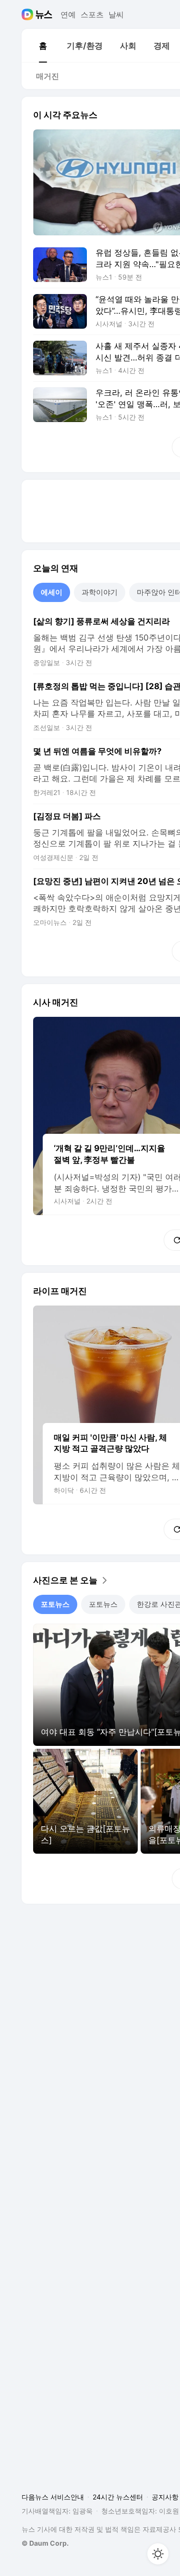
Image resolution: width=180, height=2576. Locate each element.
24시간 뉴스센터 (118, 2497)
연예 (68, 14)
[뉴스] (44, 14)
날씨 (116, 14)
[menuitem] (43, 46)
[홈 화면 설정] (158, 2554)
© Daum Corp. (45, 2543)
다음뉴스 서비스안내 (53, 2497)
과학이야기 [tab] (100, 592)
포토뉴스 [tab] (55, 1604)
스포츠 (92, 14)
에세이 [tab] (52, 592)
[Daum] (29, 14)
